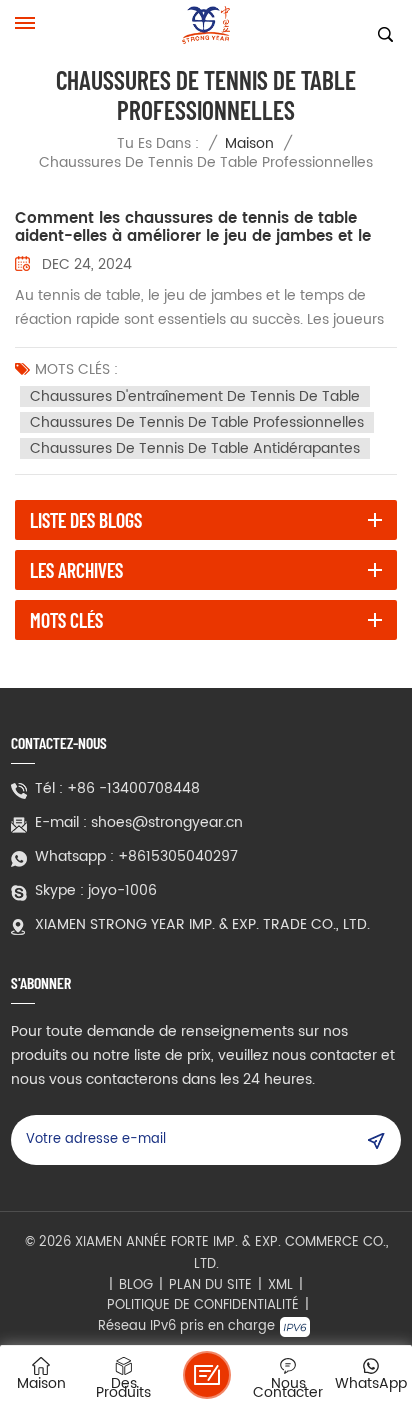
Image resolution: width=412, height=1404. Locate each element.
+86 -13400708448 (133, 789)
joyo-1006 (122, 891)
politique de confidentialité (203, 1306)
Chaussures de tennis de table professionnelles (197, 422)
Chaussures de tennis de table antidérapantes (195, 448)
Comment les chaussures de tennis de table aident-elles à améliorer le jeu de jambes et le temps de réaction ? (193, 228)
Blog (136, 1286)
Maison (249, 143)
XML (280, 1286)
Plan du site (210, 1286)
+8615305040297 (178, 857)
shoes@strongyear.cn (167, 823)
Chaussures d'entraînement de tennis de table (195, 396)
